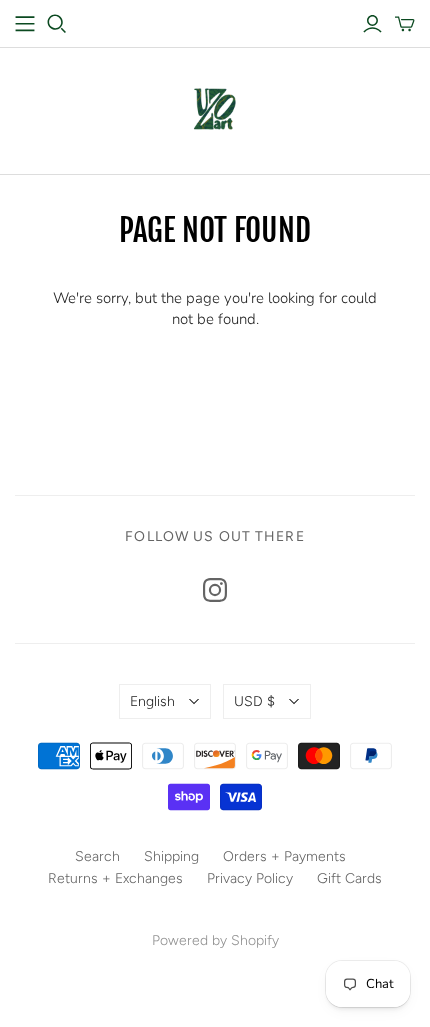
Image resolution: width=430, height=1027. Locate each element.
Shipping (171, 856)
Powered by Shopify (215, 940)
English (152, 701)
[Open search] (57, 24)
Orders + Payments (284, 856)
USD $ (254, 701)
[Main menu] (25, 24)
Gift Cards (349, 878)
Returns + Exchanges (115, 878)
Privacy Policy (250, 878)
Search (97, 856)
